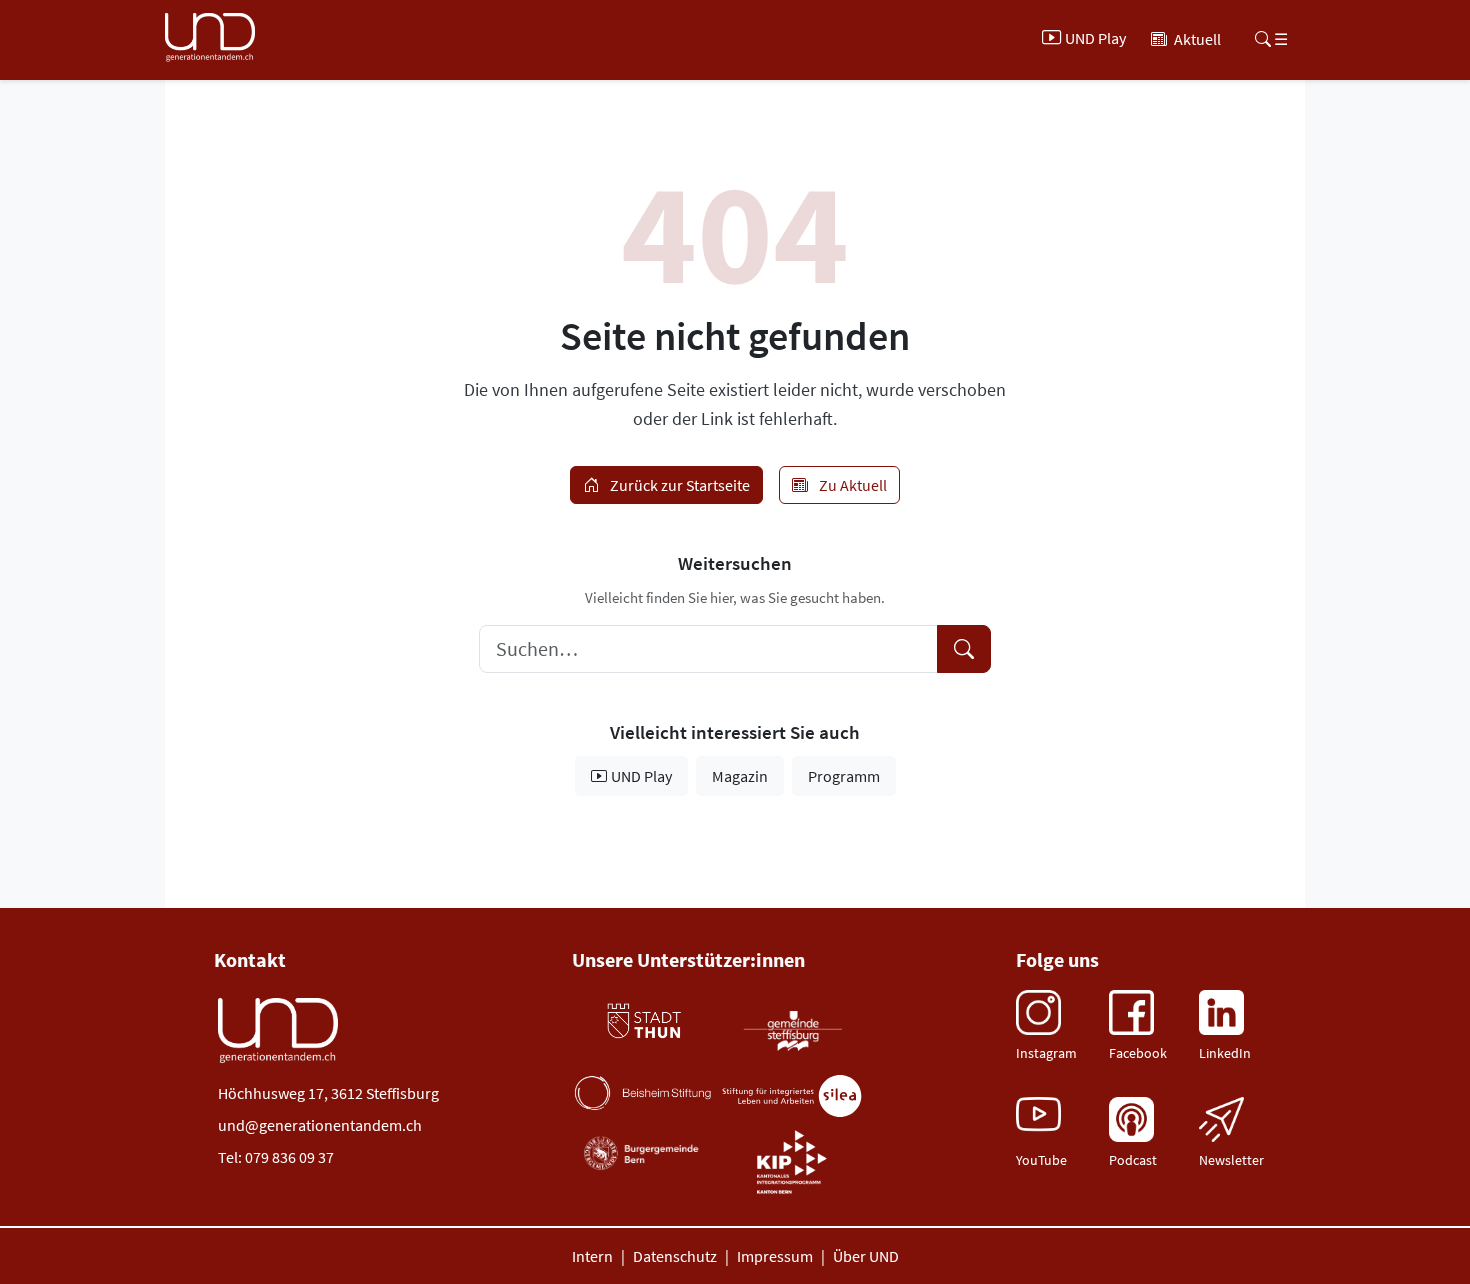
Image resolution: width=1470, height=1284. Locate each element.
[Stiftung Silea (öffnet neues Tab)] (792, 1096)
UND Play (641, 776)
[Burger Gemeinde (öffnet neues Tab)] (643, 1153)
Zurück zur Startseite (678, 485)
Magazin (740, 776)
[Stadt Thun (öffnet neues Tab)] (643, 1021)
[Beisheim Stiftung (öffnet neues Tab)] (643, 1093)
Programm (844, 776)
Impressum (775, 1256)
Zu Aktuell (851, 485)
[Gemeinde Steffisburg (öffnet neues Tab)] (792, 1030)
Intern (592, 1256)
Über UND (866, 1256)
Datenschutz (675, 1256)
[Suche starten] (964, 649)
